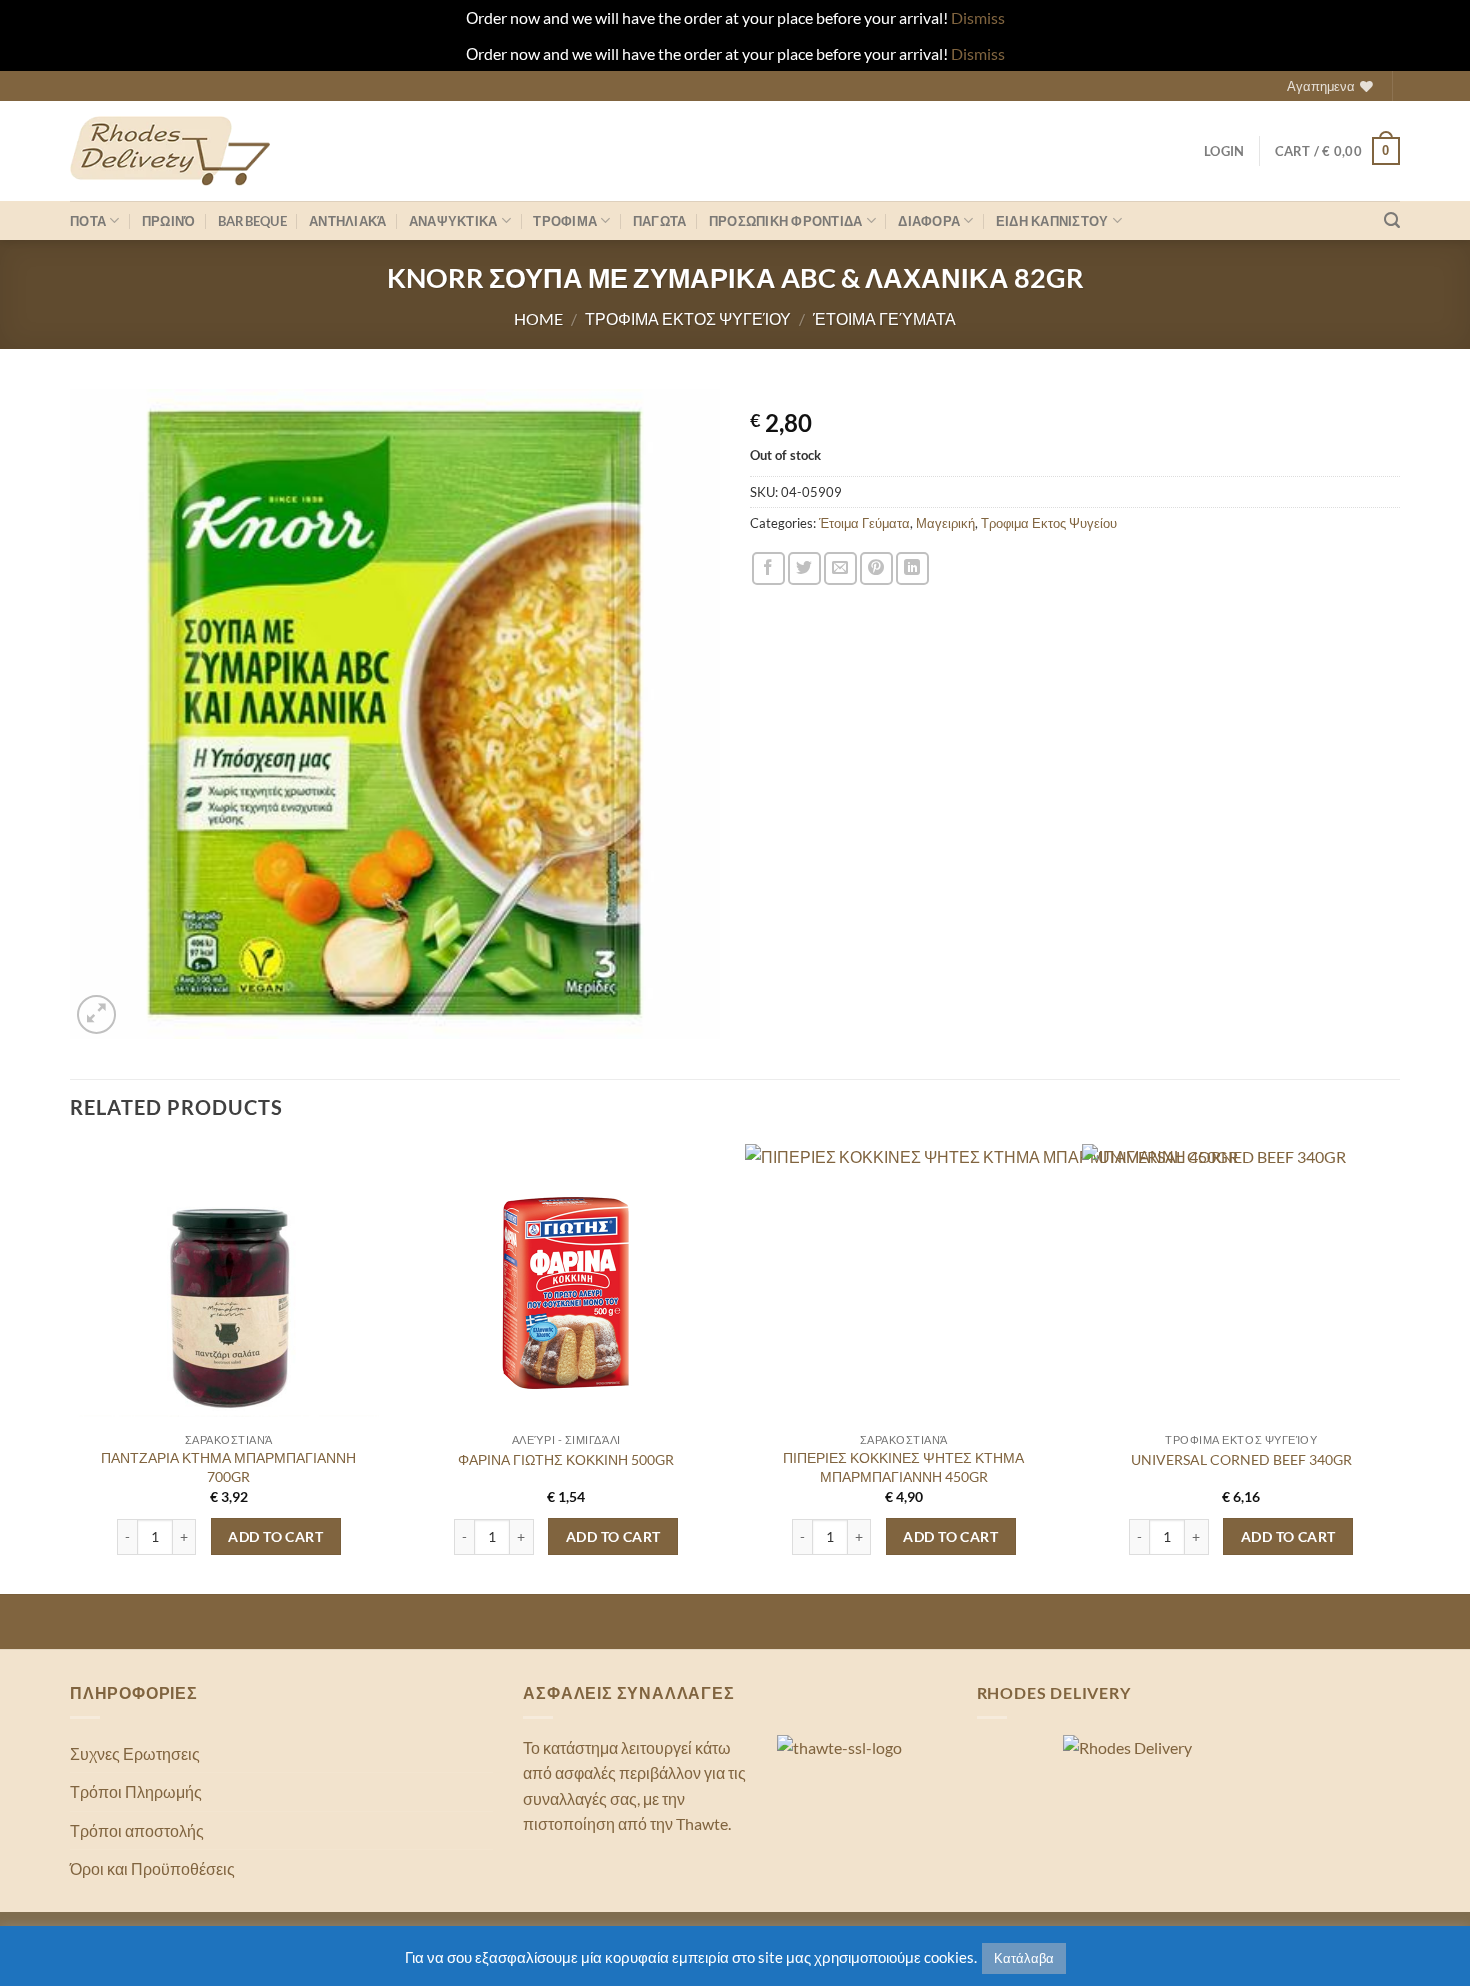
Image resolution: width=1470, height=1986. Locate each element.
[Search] (1392, 220)
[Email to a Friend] (840, 568)
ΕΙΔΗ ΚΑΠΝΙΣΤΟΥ (1052, 221)
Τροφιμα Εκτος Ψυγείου (688, 318)
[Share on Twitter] (804, 568)
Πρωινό (169, 221)
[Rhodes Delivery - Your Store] (170, 151)
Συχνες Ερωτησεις (135, 1753)
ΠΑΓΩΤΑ (660, 221)
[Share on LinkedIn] (912, 568)
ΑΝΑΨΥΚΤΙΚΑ (453, 221)
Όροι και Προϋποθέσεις (152, 1868)
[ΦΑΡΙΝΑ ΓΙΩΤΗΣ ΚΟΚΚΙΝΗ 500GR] (566, 1294)
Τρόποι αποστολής (137, 1830)
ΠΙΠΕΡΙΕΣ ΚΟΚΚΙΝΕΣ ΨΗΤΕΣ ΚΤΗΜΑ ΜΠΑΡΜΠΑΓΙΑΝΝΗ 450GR (903, 1467)
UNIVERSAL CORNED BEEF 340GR (1241, 1459)
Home (538, 318)
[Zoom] (96, 1014)
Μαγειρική (945, 523)
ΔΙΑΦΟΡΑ (929, 221)
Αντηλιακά (347, 221)
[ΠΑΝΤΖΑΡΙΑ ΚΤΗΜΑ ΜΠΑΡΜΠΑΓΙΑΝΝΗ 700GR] (229, 1294)
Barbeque (252, 221)
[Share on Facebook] (768, 568)
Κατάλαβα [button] (1024, 1958)
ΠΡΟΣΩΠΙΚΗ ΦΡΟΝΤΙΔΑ (786, 221)
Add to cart (275, 1536)
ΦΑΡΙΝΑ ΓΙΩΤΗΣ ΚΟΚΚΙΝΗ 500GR (566, 1459)
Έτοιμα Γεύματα (884, 318)
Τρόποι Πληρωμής (136, 1791)
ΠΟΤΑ (88, 221)
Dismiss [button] (978, 17)
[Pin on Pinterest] (876, 568)
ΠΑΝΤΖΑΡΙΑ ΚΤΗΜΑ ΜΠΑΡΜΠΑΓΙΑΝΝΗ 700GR (228, 1467)
